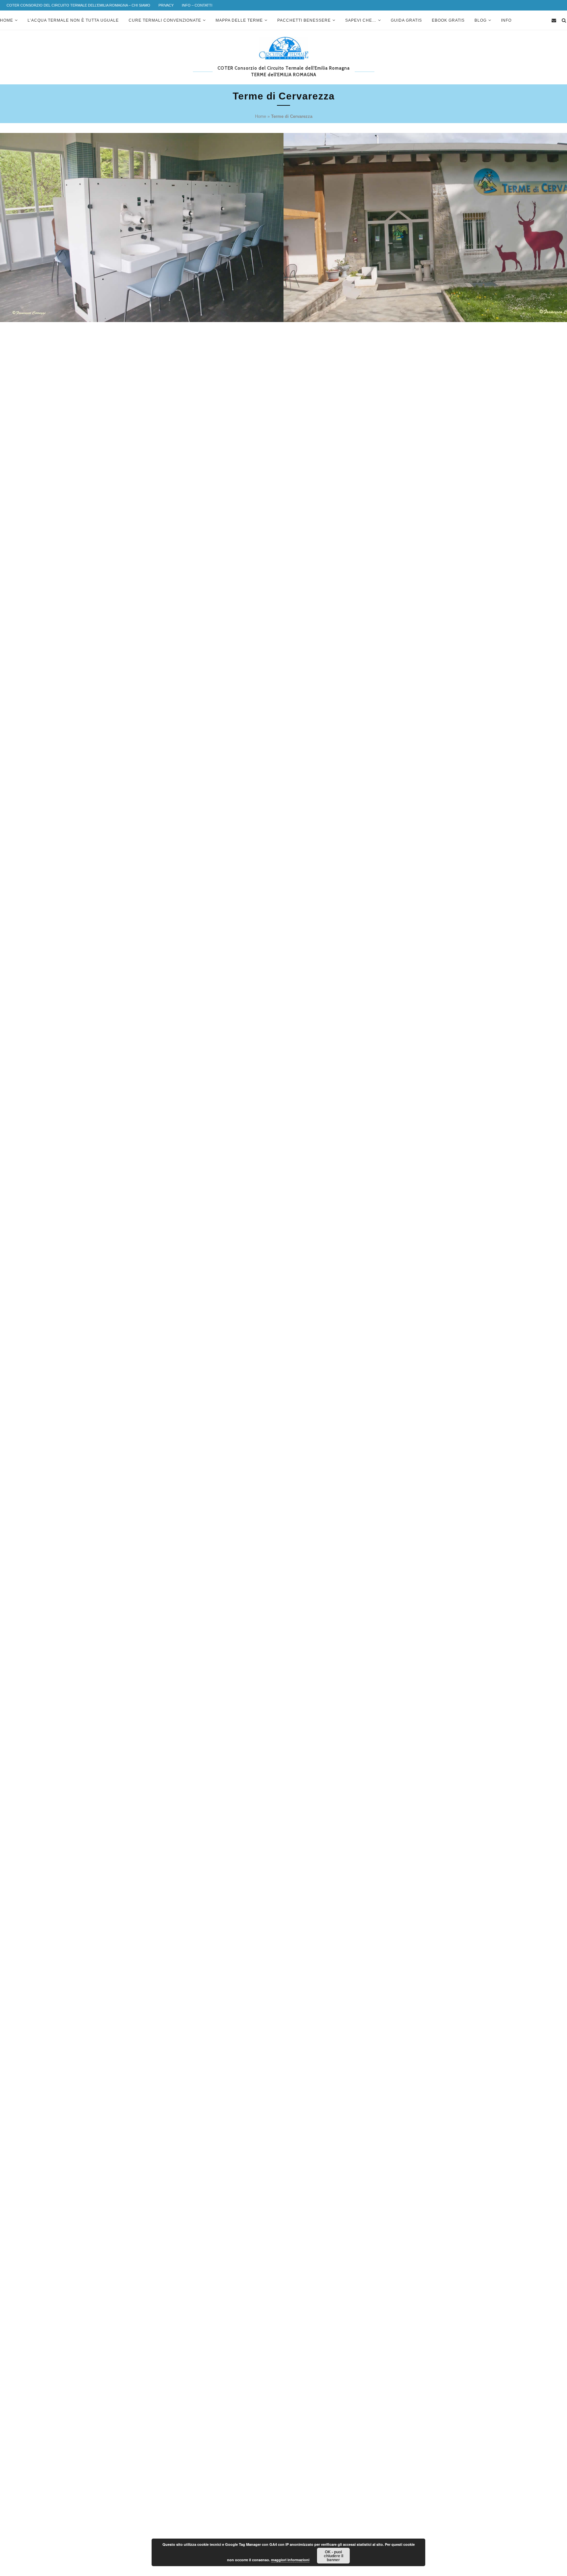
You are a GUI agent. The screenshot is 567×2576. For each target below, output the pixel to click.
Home (7, 20)
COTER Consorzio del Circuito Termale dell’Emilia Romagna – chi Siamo (78, 5)
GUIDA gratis (406, 20)
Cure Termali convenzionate (165, 20)
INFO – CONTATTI (197, 5)
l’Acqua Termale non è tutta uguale (73, 20)
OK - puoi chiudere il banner (334, 2556)
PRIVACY (166, 5)
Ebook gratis (448, 20)
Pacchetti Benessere (304, 20)
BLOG (481, 20)
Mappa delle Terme (239, 20)
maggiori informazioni (290, 2560)
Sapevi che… (361, 20)
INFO (506, 20)
